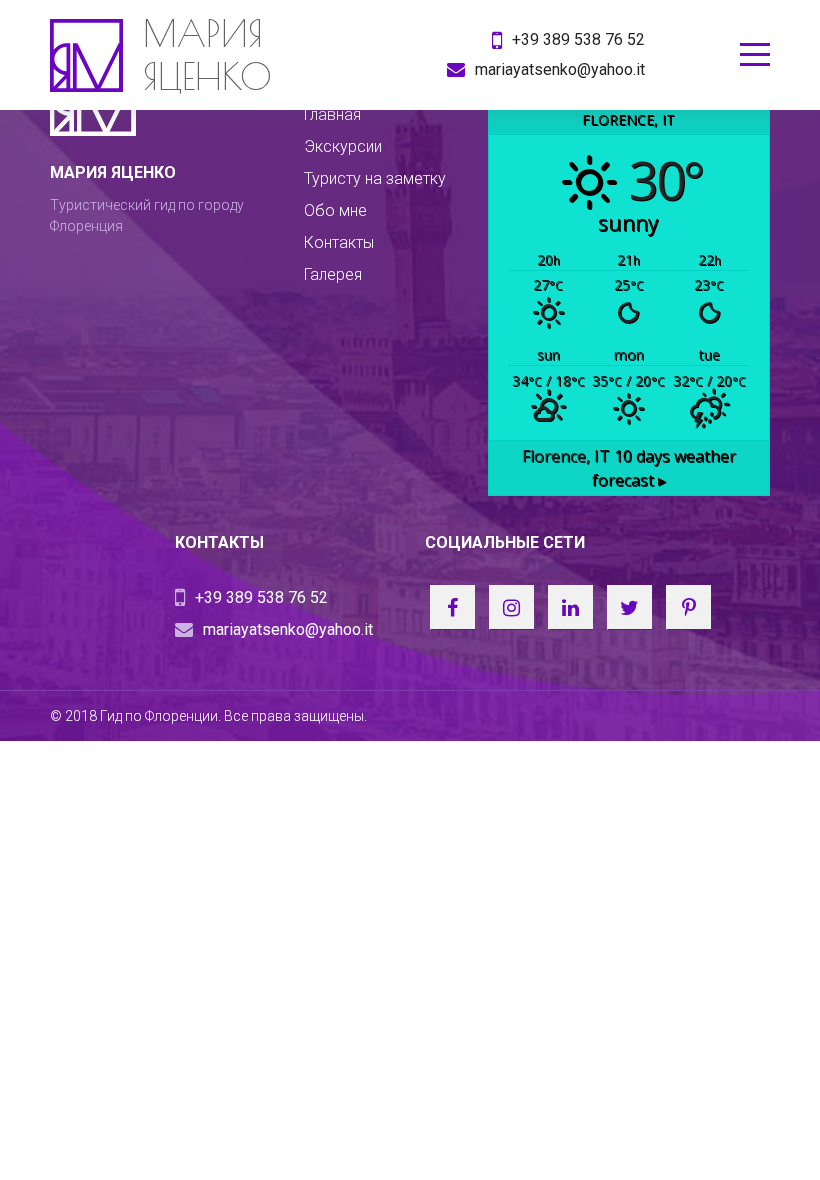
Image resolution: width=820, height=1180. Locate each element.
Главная (332, 114)
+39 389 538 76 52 (578, 39)
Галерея (333, 274)
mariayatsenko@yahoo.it (560, 69)
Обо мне (335, 210)
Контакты (339, 242)
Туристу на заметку (375, 178)
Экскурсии (343, 146)
